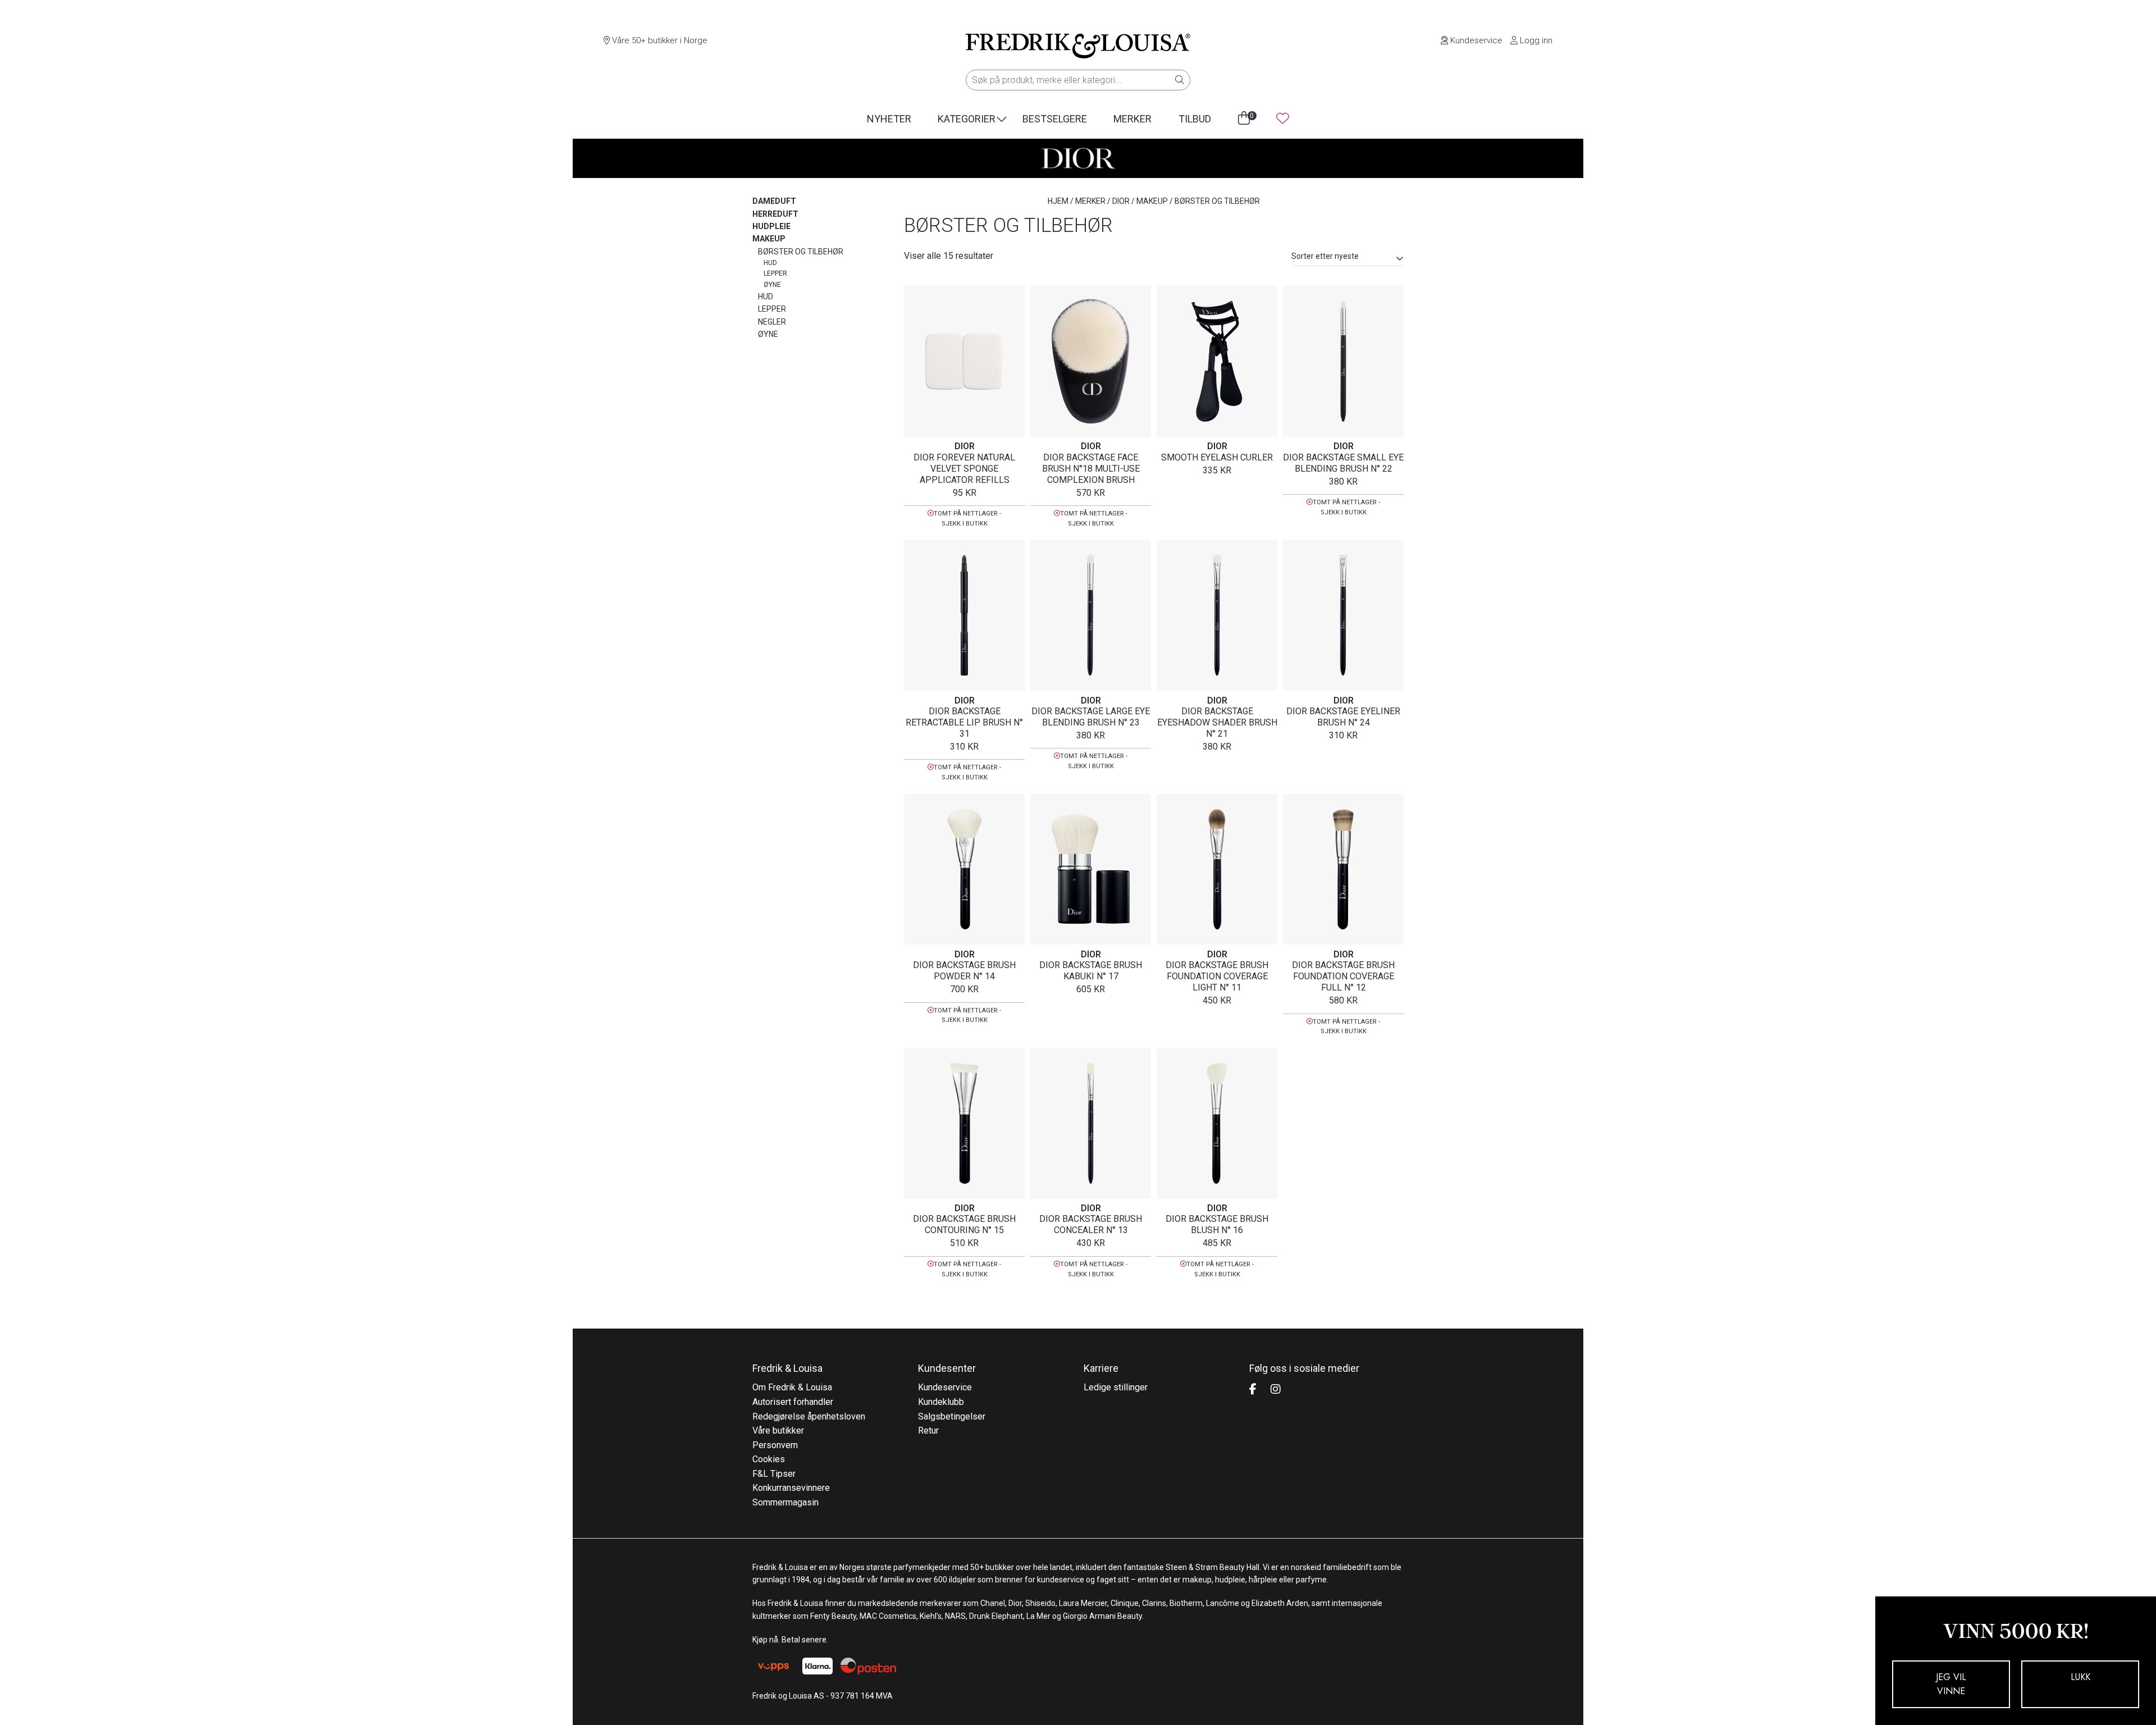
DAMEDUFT (774, 201)
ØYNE (772, 285)
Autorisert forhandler (793, 1402)
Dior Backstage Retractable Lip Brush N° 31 (964, 722)
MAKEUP (1152, 201)
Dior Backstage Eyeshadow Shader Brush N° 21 (1217, 722)
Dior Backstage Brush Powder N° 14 (964, 971)
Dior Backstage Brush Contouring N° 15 (964, 1224)
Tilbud (1195, 119)
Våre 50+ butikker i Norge (659, 40)
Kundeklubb (941, 1402)
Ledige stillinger (1116, 1387)
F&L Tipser (774, 1474)
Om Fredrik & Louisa (792, 1387)
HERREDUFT (775, 214)
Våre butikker (778, 1430)
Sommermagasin (785, 1502)
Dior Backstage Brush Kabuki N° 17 (1091, 971)
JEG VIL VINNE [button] (1951, 1684)
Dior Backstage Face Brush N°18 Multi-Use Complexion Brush (1091, 469)
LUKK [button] (2080, 1677)
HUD (770, 263)
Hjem (1058, 201)
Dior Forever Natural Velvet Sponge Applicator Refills (964, 469)
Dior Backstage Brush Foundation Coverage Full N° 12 (1343, 976)
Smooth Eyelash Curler (1217, 457)
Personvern (775, 1445)
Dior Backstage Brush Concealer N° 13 (1091, 1224)
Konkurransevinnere (791, 1488)
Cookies (769, 1459)
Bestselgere (1055, 119)
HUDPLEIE (771, 226)
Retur (928, 1430)
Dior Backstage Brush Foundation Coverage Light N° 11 (1217, 976)
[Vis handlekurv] (1244, 118)
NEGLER (772, 322)
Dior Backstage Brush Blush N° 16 (1217, 1224)
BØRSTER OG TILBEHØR (801, 252)
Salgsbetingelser (952, 1416)
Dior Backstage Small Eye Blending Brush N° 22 (1343, 463)
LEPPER (775, 273)
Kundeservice (1475, 40)
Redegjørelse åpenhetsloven (809, 1416)
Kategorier (967, 119)
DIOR (1121, 201)
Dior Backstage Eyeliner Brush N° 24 (1343, 717)
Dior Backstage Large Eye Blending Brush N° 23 (1091, 717)
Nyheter (889, 119)
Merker (1132, 119)
